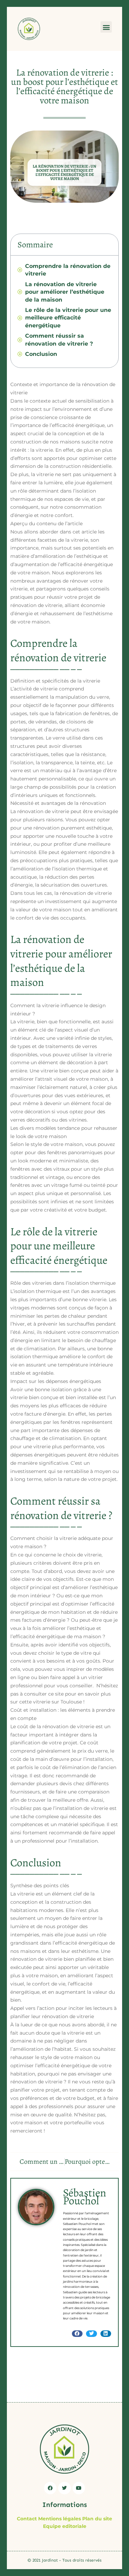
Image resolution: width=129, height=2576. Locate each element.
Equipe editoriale (65, 2526)
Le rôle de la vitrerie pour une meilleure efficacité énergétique (68, 318)
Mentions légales (60, 2519)
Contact (27, 2519)
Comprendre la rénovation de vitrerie (68, 270)
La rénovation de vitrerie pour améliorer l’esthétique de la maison (65, 292)
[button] (106, 27)
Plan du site (97, 2519)
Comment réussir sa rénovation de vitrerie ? (59, 340)
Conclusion (41, 354)
